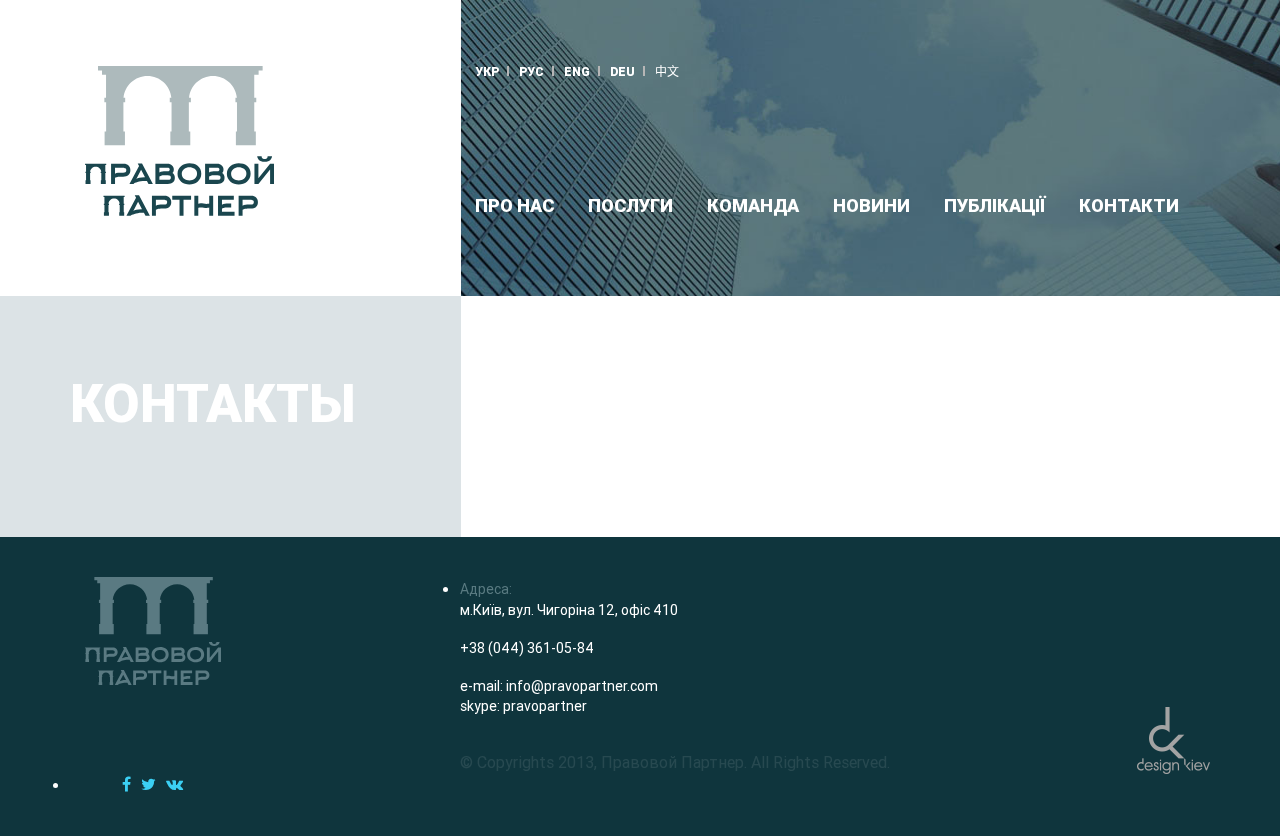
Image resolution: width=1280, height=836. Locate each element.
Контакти (1129, 205)
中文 (667, 71)
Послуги (630, 205)
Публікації (994, 205)
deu (622, 71)
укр (487, 71)
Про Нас (514, 205)
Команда (753, 205)
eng (577, 71)
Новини (871, 205)
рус (531, 71)
